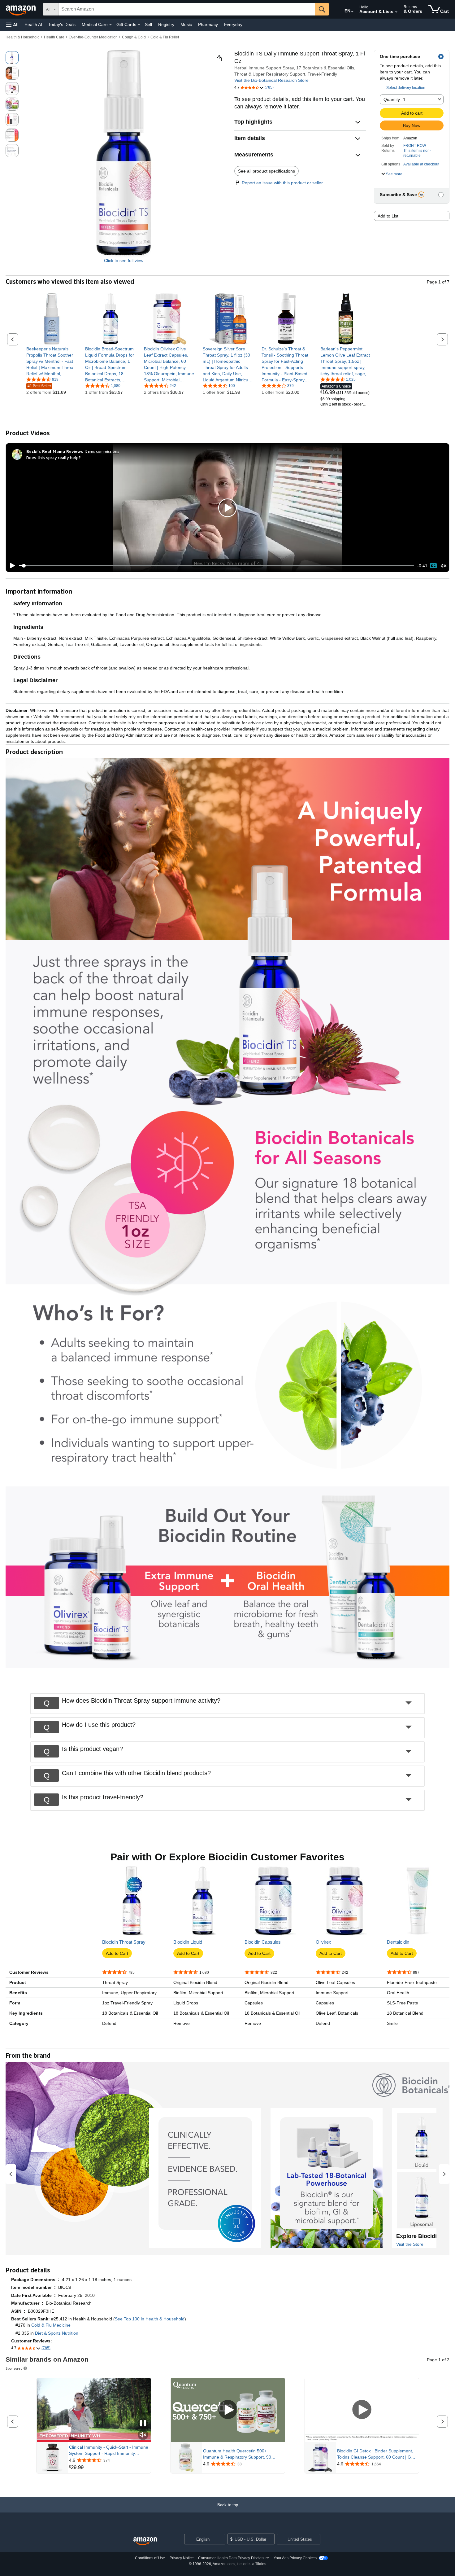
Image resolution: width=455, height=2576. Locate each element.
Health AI (33, 24)
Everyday (233, 24)
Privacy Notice (182, 2558)
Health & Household (23, 37)
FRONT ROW (415, 146)
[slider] (217, 566)
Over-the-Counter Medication (93, 37)
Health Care (54, 37)
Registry (166, 24)
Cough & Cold (134, 37)
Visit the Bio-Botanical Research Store (271, 80)
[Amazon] (21, 9)
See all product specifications (266, 171)
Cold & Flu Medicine (51, 2325)
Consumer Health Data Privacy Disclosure (234, 2558)
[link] (52, 361)
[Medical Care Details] (110, 25)
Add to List (388, 216)
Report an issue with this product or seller (282, 183)
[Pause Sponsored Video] (143, 2424)
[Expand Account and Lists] (396, 12)
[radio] (12, 58)
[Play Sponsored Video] (228, 2410)
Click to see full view (124, 261)
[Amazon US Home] (145, 2541)
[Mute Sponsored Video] (143, 2435)
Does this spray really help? (54, 457)
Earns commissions (102, 451)
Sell (148, 24)
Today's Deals (62, 24)
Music (186, 24)
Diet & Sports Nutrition (57, 2333)
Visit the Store (410, 2244)
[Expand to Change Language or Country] (352, 12)
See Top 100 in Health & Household (150, 2319)
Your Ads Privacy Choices (295, 2558)
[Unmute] (444, 566)
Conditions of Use (150, 2558)
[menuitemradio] (433, 566)
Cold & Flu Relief (165, 37)
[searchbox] (187, 9)
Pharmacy (208, 24)
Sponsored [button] (14, 2368)
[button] (12, 25)
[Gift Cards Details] (139, 25)
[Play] (11, 566)
